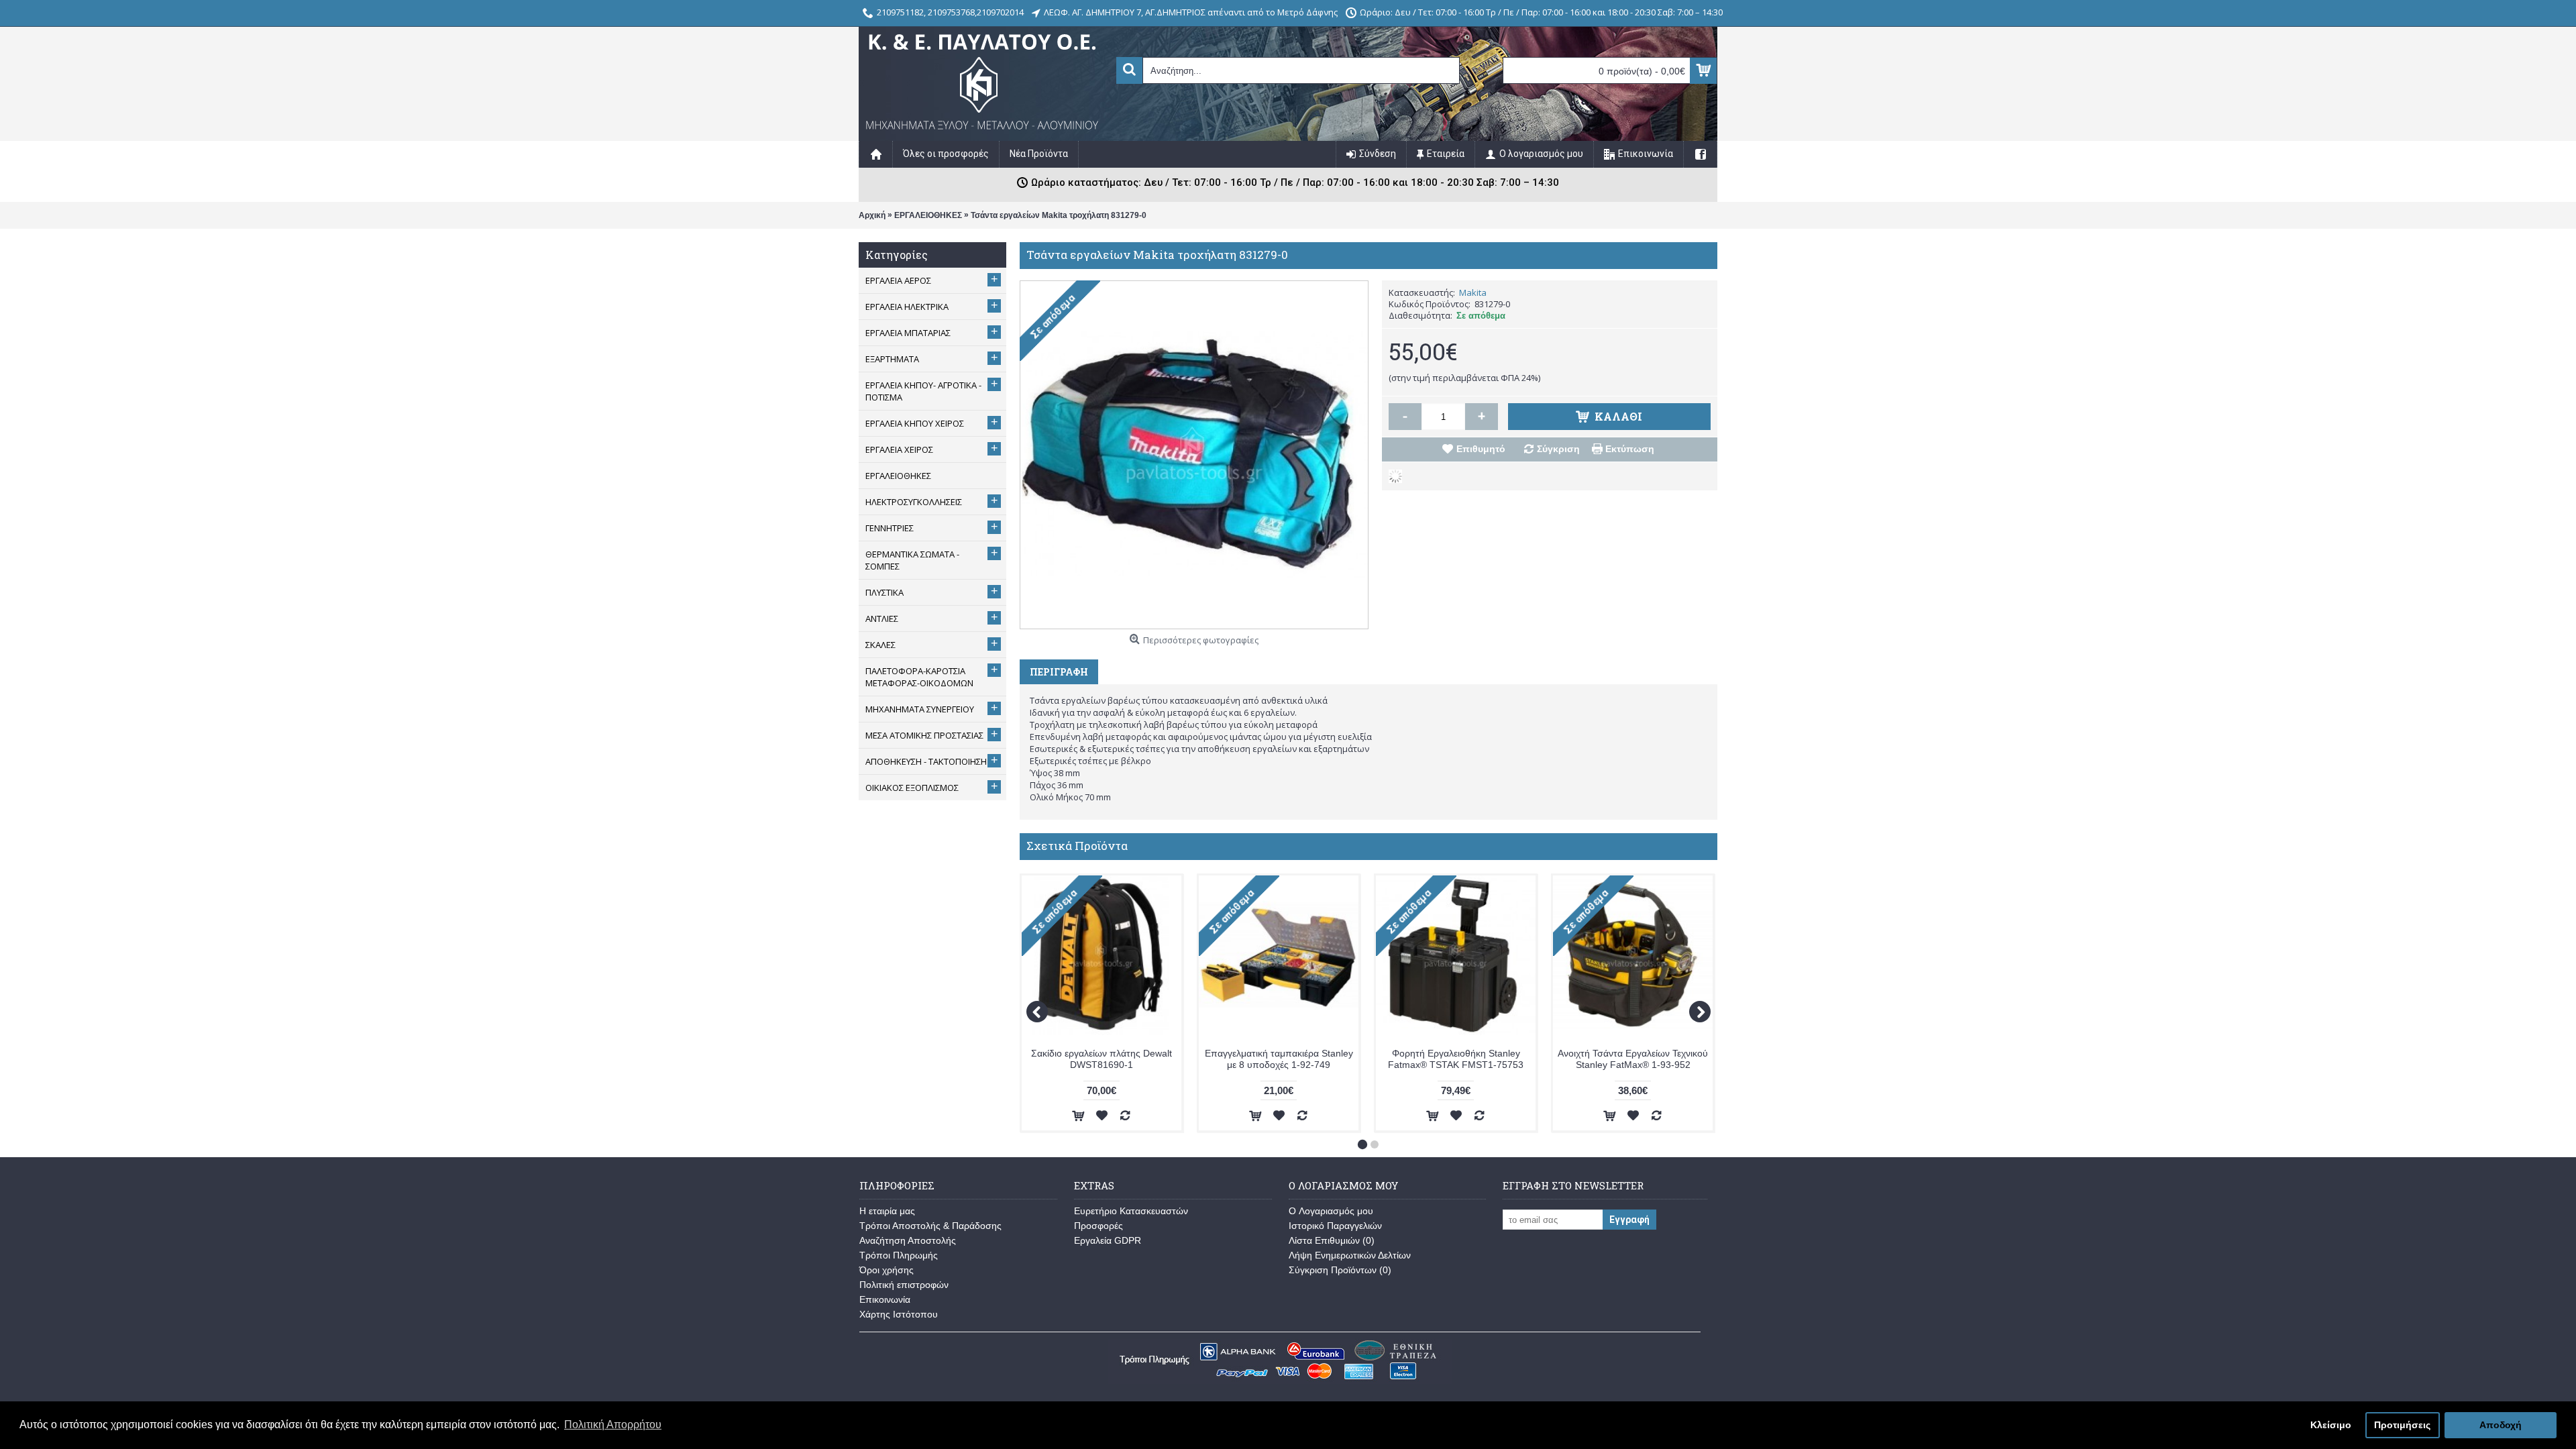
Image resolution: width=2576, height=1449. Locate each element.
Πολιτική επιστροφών (904, 1285)
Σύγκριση (1558, 449)
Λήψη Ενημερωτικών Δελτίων (1350, 1255)
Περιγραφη (1059, 672)
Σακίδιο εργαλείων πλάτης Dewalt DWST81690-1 (1102, 1059)
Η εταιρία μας (887, 1211)
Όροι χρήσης (887, 1270)
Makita (1473, 292)
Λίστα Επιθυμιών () (1332, 1240)
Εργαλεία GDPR (1108, 1240)
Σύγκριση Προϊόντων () (1340, 1270)
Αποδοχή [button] (2501, 1425)
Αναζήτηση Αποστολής (908, 1240)
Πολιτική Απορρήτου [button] (613, 1425)
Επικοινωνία (885, 1299)
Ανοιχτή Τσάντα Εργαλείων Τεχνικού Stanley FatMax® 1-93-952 (1633, 1059)
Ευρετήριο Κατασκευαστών (1131, 1211)
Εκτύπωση (1630, 449)
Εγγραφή (1629, 1220)
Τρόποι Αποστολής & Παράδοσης (930, 1226)
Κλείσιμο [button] (2331, 1425)
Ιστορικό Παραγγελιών (1335, 1226)
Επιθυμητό (1481, 449)
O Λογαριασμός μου (1331, 1211)
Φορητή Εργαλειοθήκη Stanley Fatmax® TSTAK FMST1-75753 (1456, 1059)
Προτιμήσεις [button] (2402, 1425)
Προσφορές (1098, 1226)
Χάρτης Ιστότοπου (899, 1314)
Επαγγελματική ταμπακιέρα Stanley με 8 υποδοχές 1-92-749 (1279, 1059)
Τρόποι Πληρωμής (899, 1255)
